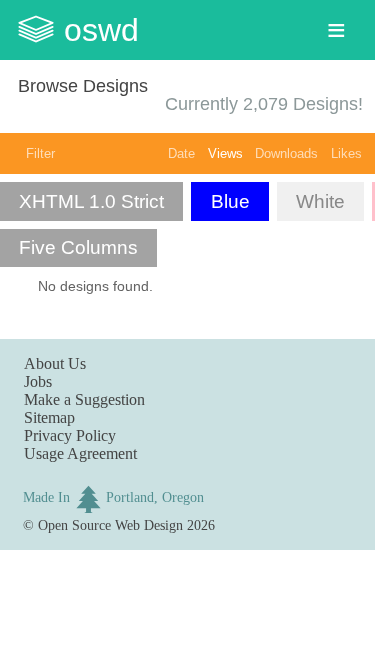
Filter (40, 153)
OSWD (101, 30)
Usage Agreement (80, 453)
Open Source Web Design (110, 525)
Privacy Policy (70, 435)
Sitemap (49, 417)
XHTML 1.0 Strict (91, 201)
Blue (230, 201)
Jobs (38, 381)
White (320, 201)
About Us (55, 363)
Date (181, 153)
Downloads (286, 153)
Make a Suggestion (84, 399)
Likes (346, 153)
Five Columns (78, 247)
